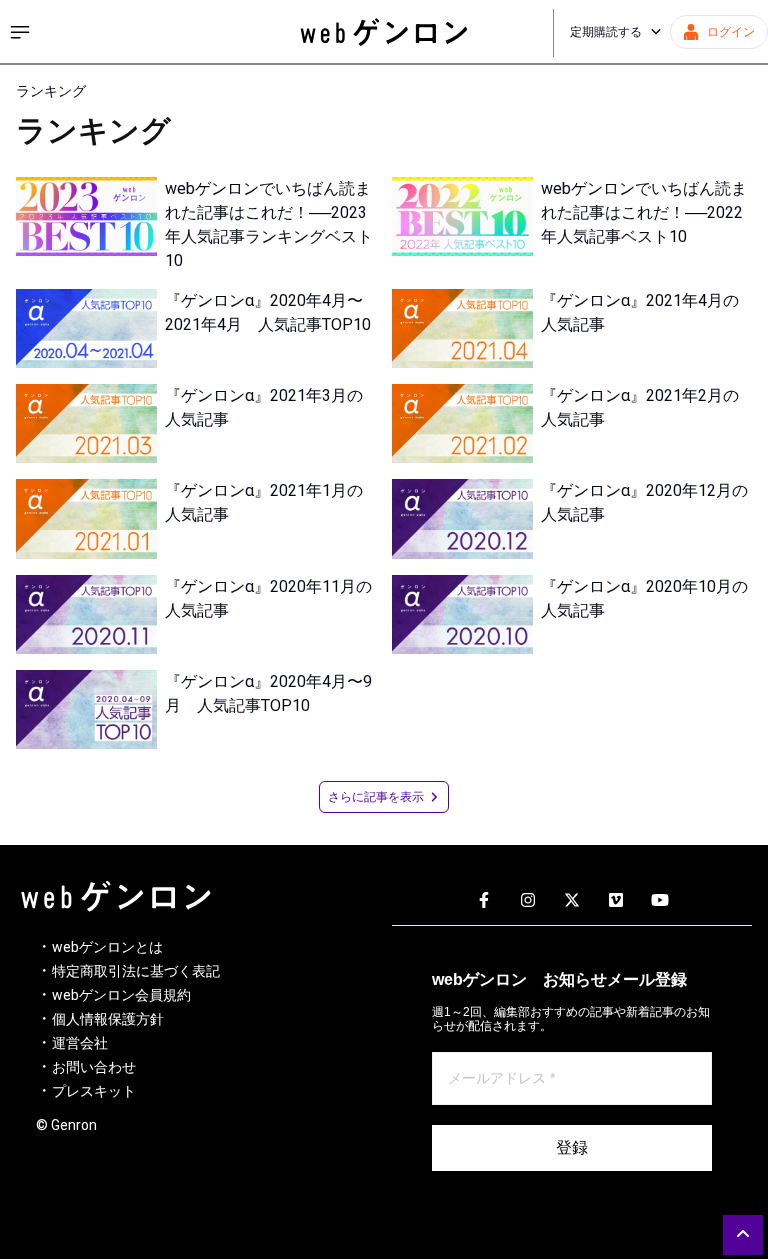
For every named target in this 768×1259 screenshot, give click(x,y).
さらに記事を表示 (376, 797)
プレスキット (94, 1091)
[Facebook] (484, 901)
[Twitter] (572, 901)
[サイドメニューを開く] (20, 32)
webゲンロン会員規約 (121, 995)
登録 (572, 1147)
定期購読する (606, 32)
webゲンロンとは (107, 947)
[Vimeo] (616, 901)
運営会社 (80, 1043)
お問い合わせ (94, 1067)
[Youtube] (660, 901)
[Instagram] (528, 901)
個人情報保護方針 (108, 1019)
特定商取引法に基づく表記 (136, 971)
